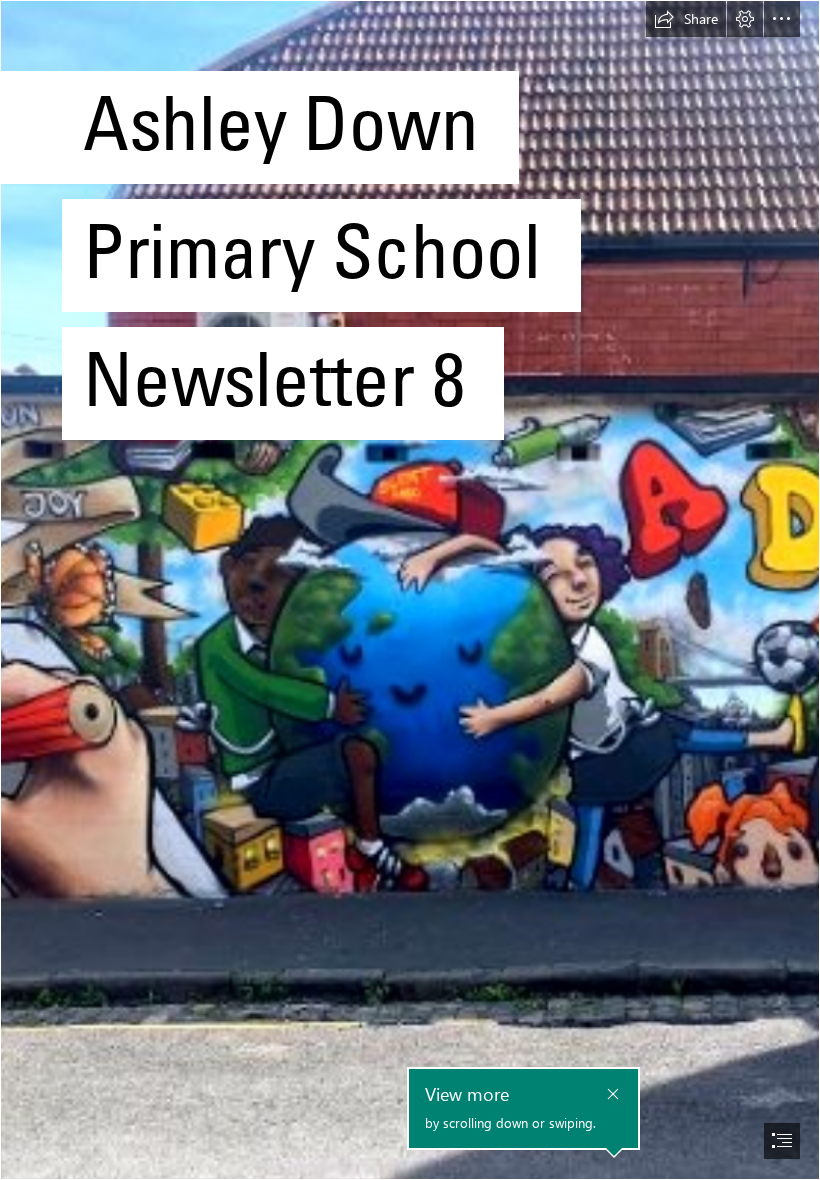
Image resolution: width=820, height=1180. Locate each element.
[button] (686, 19)
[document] (410, 590)
